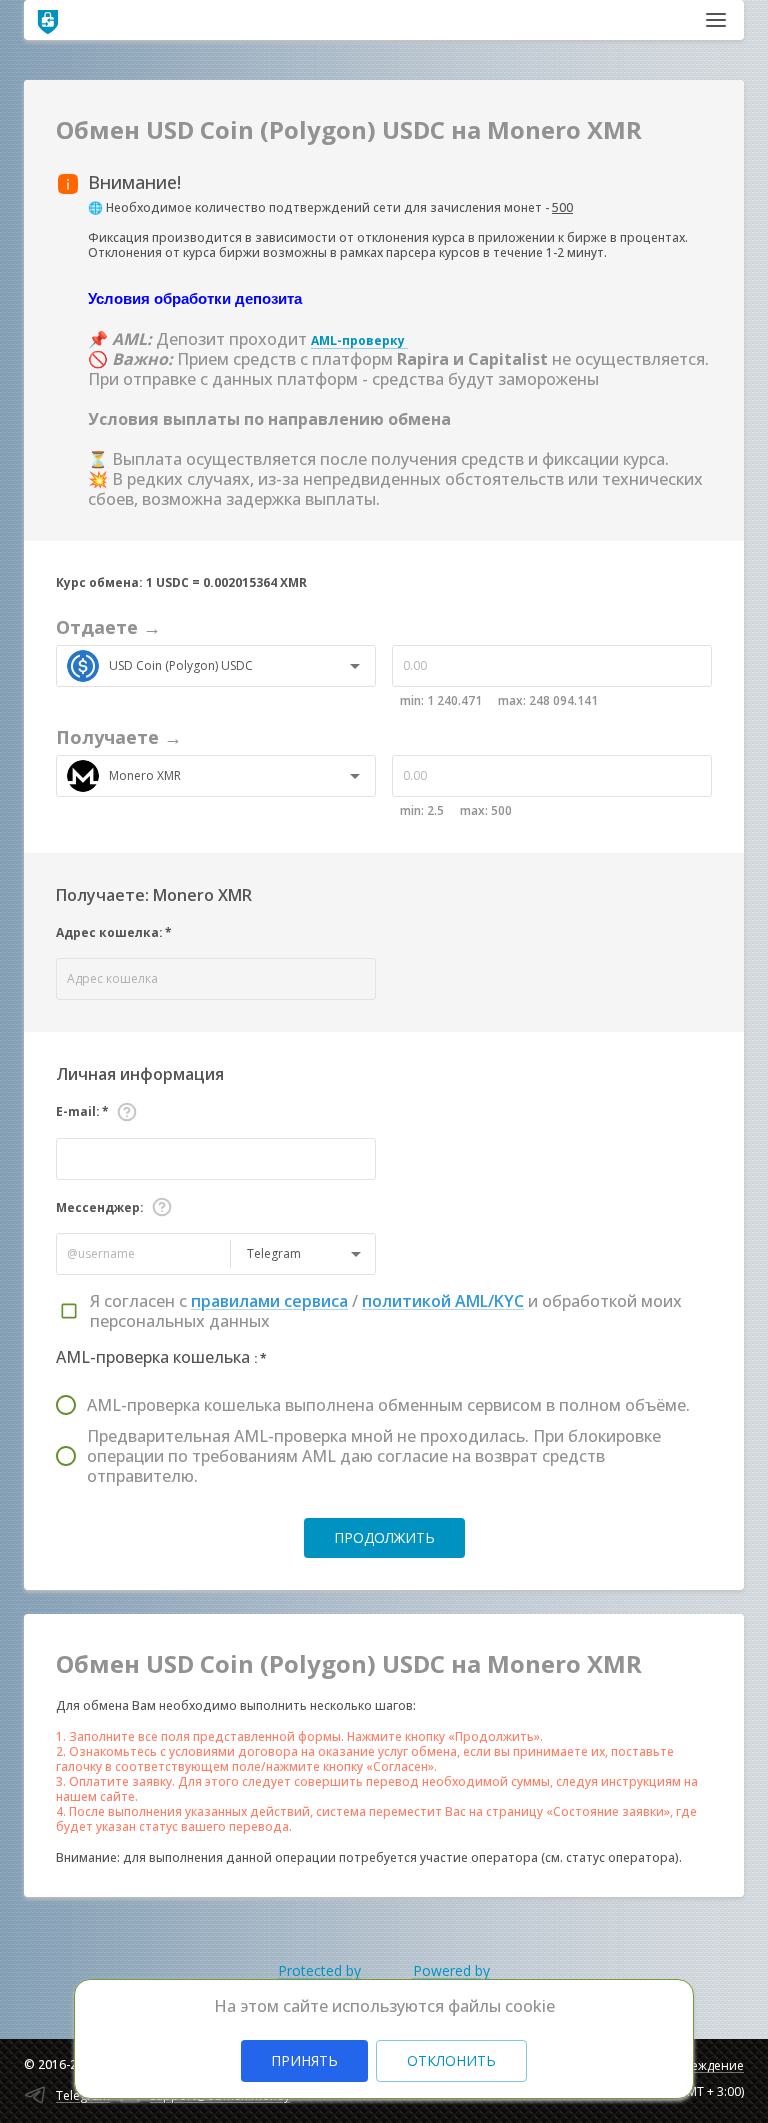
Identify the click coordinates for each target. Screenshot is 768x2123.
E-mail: (82, 1111)
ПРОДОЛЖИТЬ (384, 1537)
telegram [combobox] (274, 1253)
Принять (304, 2060)
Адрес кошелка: (114, 932)
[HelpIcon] (127, 1112)
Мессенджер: (100, 1207)
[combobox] (222, 666)
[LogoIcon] (48, 20)
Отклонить (451, 2060)
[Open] (355, 666)
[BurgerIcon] (716, 20)
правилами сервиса (269, 1301)
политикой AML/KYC (443, 1301)
